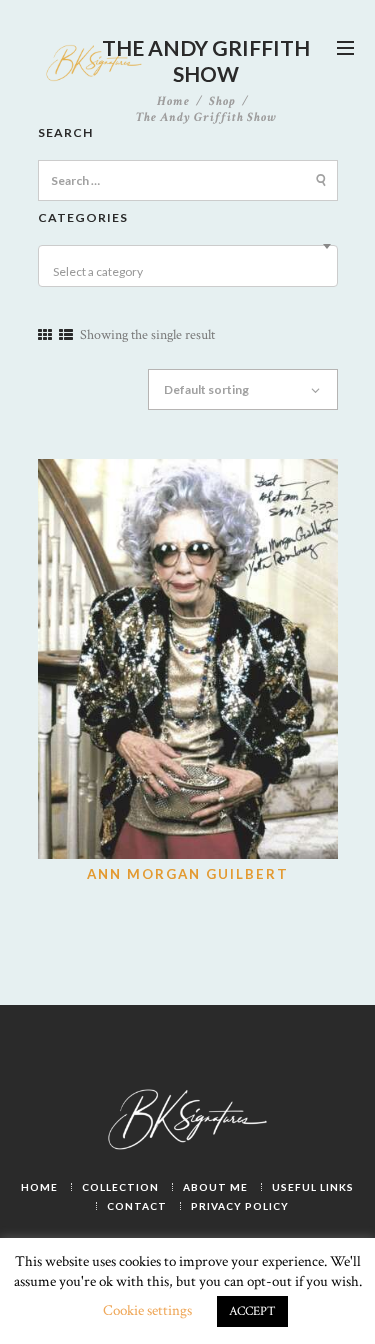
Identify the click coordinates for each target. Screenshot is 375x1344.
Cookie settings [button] (147, 1310)
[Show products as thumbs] (45, 336)
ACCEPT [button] (252, 1311)
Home (173, 102)
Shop (222, 101)
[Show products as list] (66, 336)
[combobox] (188, 266)
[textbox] (191, 272)
